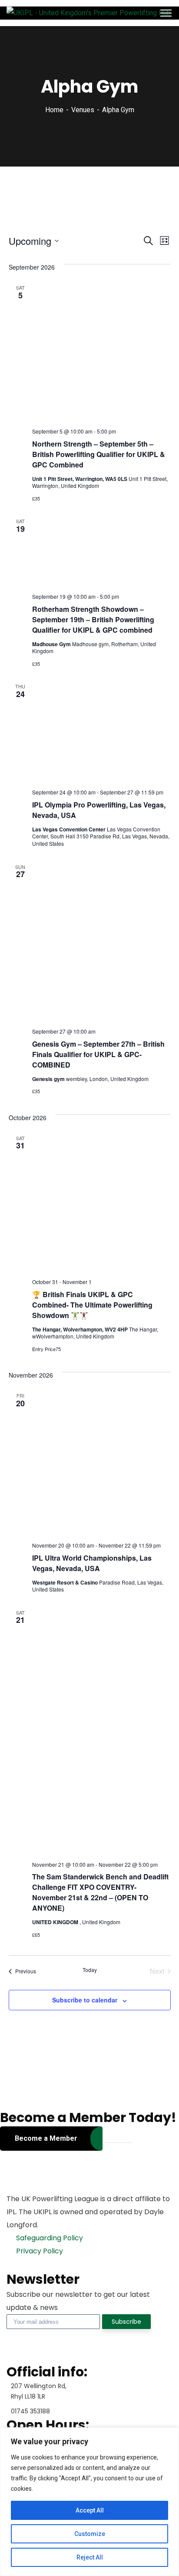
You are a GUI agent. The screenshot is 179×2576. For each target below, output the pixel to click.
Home (54, 110)
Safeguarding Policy (49, 2238)
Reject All (90, 2557)
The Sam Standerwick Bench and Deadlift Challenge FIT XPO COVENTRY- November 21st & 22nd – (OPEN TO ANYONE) (100, 1892)
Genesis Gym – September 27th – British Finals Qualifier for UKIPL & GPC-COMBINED (98, 1054)
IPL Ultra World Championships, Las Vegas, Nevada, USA (92, 1563)
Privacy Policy (39, 2251)
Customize (90, 2534)
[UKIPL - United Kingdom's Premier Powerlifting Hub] (89, 13)
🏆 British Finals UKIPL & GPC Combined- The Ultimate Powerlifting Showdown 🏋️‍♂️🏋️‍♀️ (92, 1305)
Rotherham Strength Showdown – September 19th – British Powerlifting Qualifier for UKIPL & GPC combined (93, 619)
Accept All (90, 2510)
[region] (89, 2502)
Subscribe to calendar (85, 2000)
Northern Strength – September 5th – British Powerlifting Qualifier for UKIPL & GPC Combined (99, 454)
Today (90, 1970)
